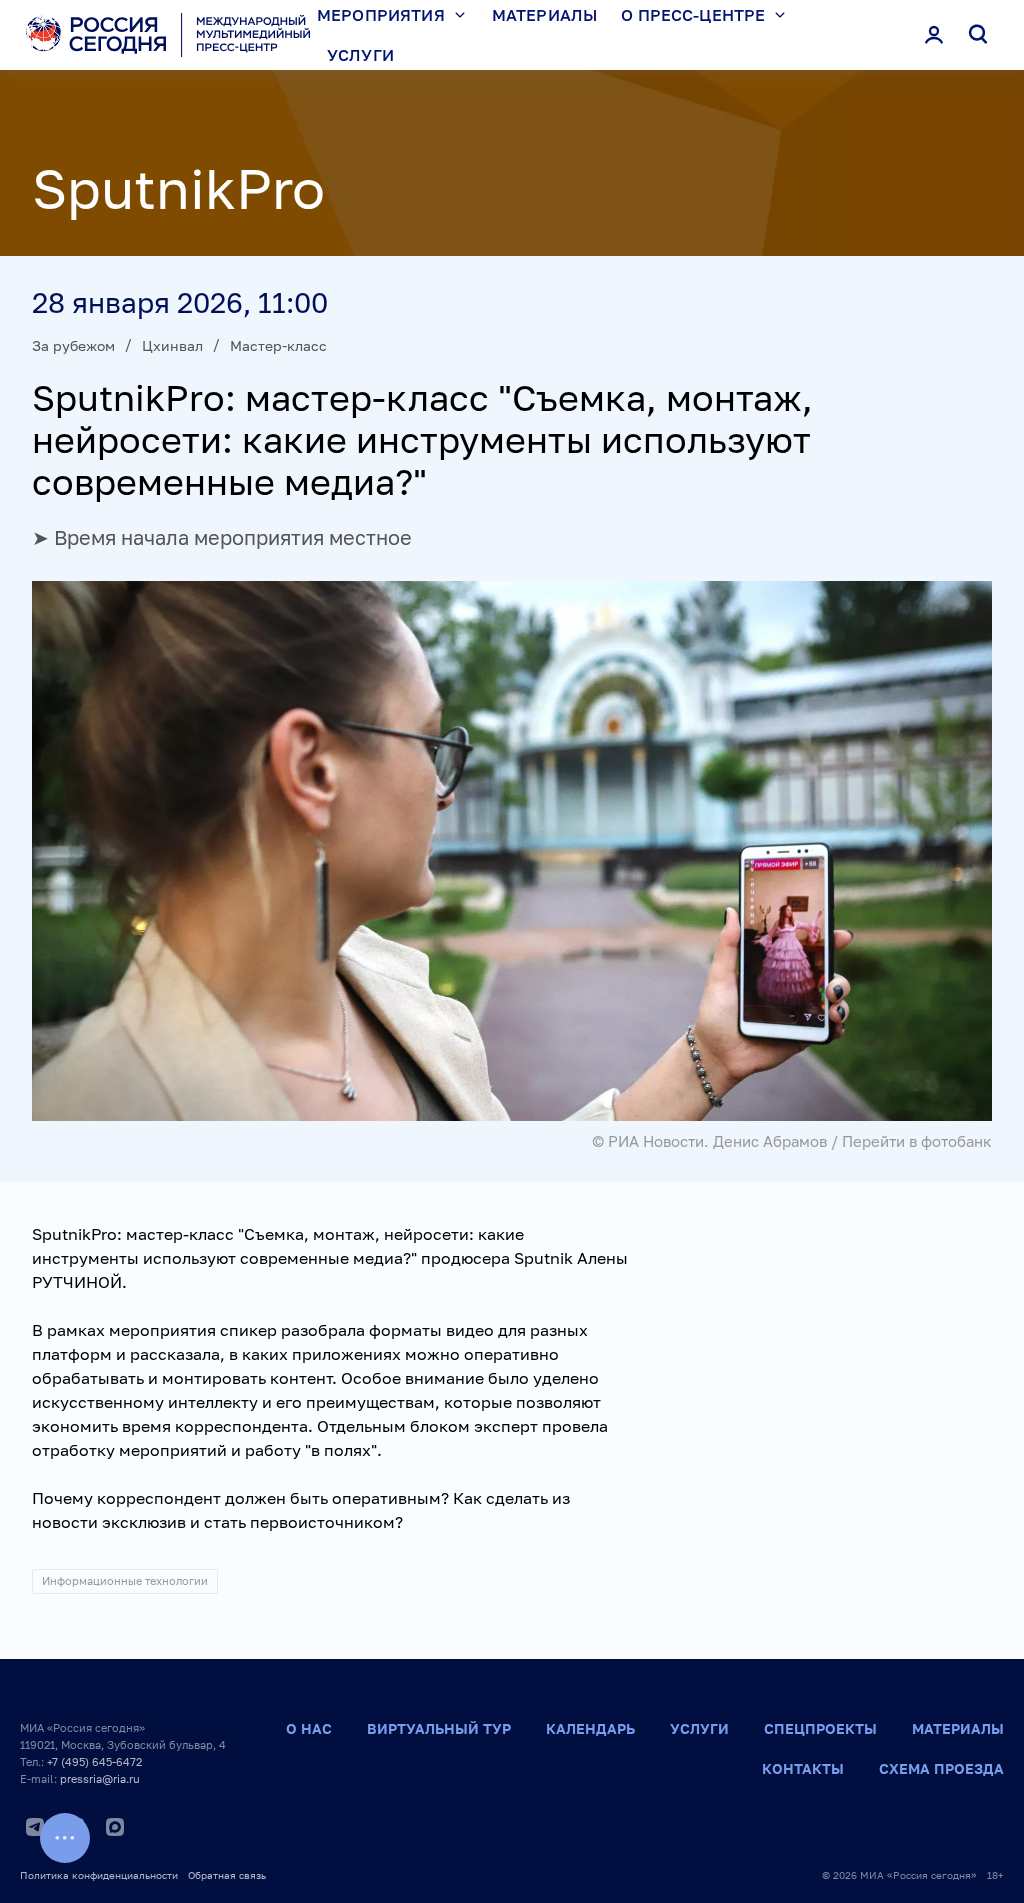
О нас (309, 1728)
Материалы (958, 1728)
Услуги (360, 55)
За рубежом (73, 345)
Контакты (803, 1768)
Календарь (590, 1728)
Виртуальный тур (439, 1728)
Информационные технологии (125, 1580)
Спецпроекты (820, 1728)
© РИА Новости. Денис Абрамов (709, 1141)
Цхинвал (172, 345)
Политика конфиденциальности (99, 1875)
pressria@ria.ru (100, 1778)
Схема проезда (941, 1768)
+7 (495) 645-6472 (94, 1761)
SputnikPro (178, 188)
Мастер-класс (278, 345)
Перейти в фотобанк (917, 1141)
